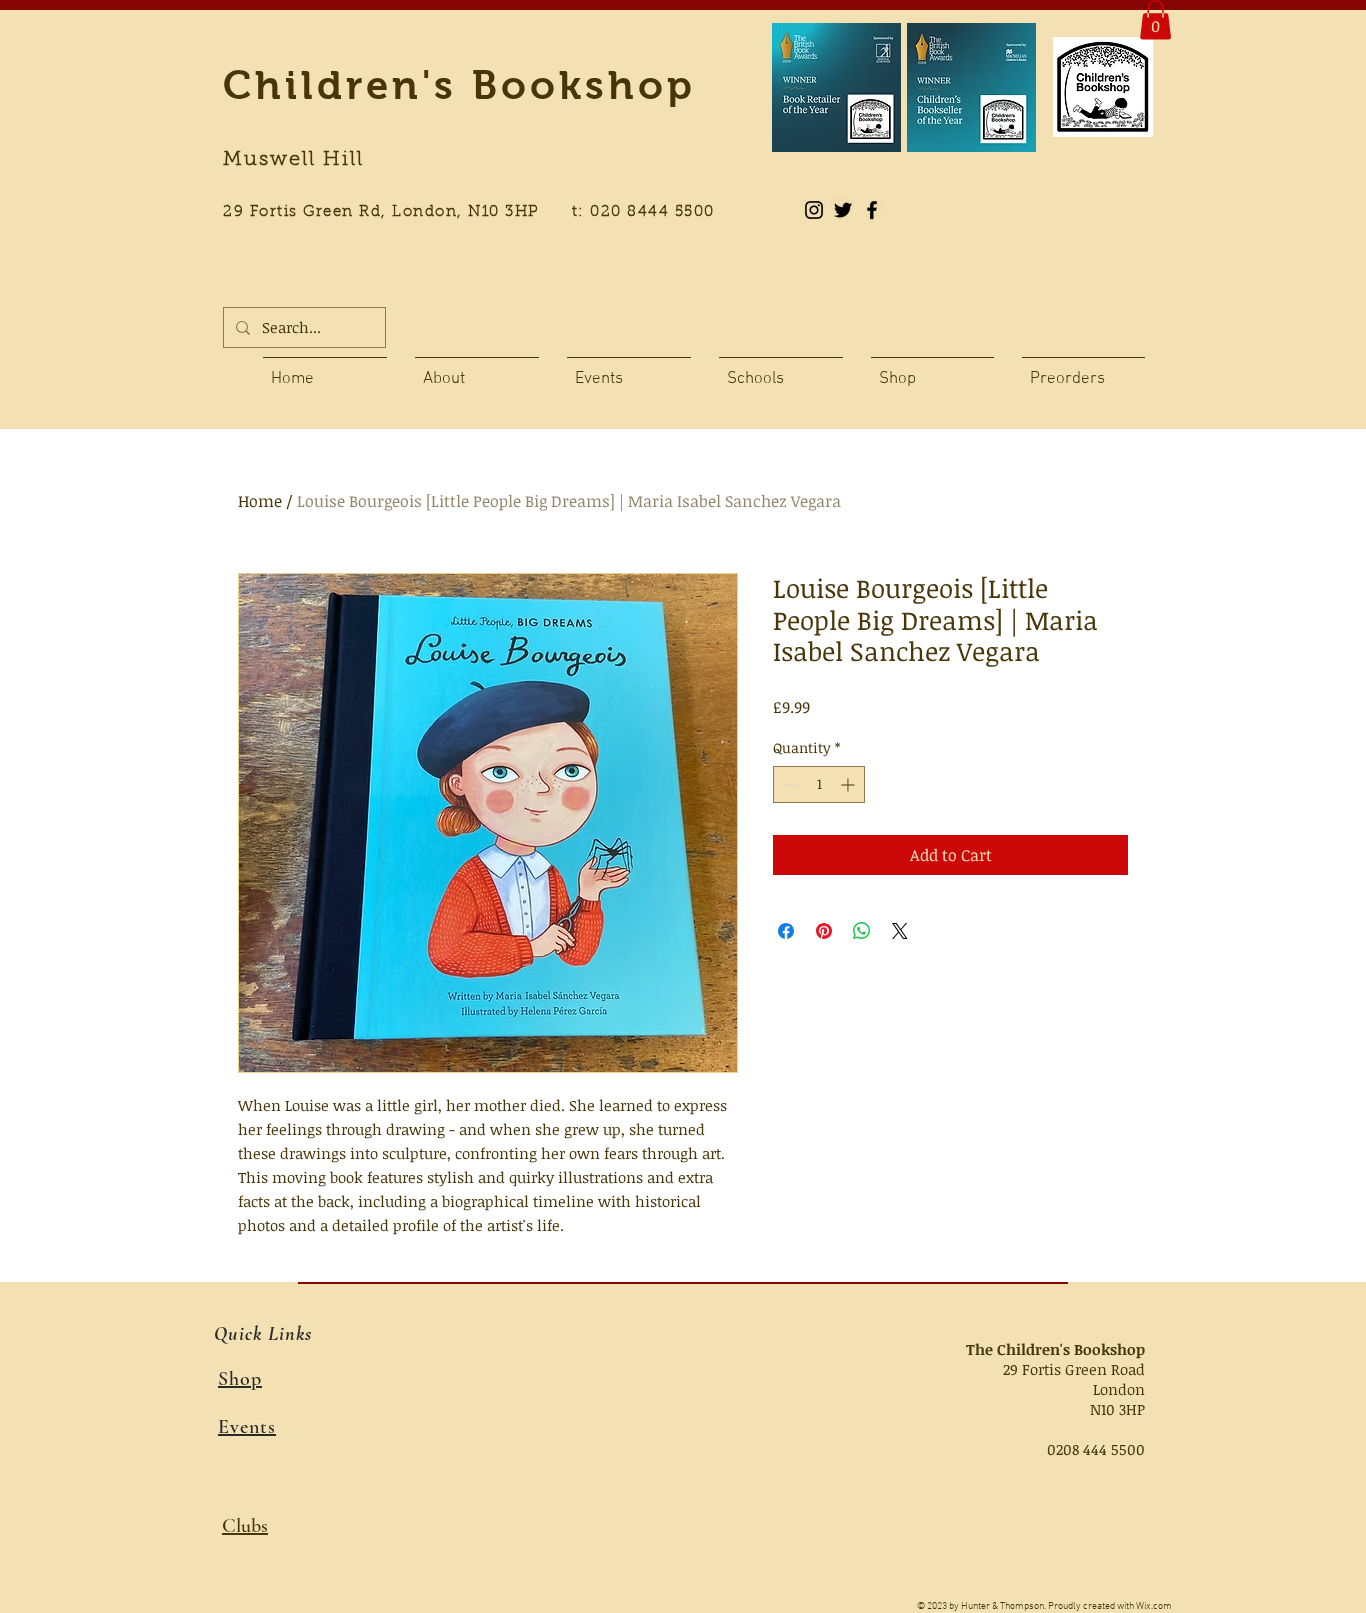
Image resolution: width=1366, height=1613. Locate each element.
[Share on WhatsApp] (862, 931)
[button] (1155, 19)
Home (260, 501)
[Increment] (849, 784)
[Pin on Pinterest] (824, 931)
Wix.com (1154, 1606)
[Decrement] (788, 784)
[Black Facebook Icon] (872, 210)
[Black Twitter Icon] (843, 210)
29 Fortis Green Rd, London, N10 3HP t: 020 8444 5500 (480, 212)
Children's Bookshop (459, 85)
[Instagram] (814, 210)
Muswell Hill (293, 160)
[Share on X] (900, 931)
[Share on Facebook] (786, 931)
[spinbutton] (819, 784)
